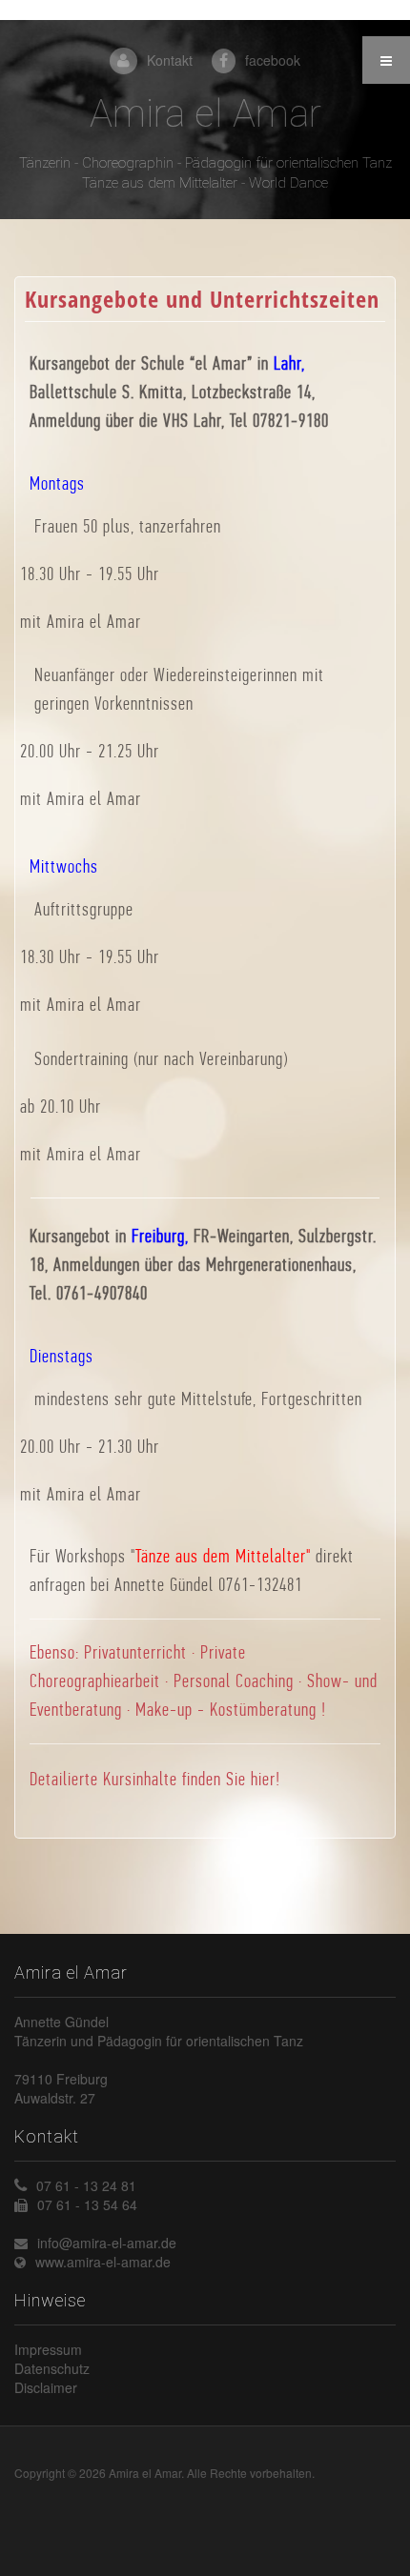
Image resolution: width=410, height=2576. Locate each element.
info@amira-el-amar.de (107, 2243)
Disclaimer (46, 2387)
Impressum (48, 2349)
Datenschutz (52, 2368)
